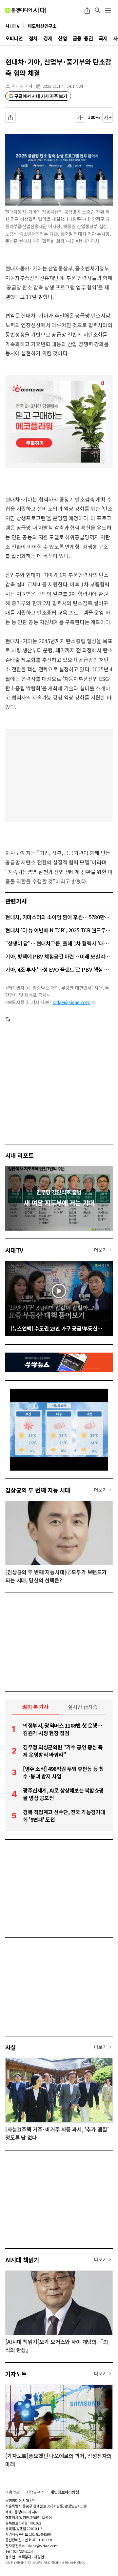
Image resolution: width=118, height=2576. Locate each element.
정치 (33, 38)
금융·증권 (83, 38)
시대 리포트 (20, 1155)
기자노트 (16, 2374)
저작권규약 (35, 2492)
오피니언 (14, 38)
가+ (108, 117)
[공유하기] (87, 10)
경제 (48, 38)
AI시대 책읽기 (22, 2260)
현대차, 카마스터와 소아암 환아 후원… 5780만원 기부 (59, 917)
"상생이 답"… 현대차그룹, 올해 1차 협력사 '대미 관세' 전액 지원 (59, 943)
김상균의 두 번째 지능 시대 (38, 1490)
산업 (62, 38)
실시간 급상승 (83, 1707)
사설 (11, 2047)
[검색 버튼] (98, 10)
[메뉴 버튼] (108, 10)
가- (80, 117)
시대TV (14, 1250)
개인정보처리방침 (65, 2492)
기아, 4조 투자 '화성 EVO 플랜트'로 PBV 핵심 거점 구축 (59, 969)
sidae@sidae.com (72, 1002)
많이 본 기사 (35, 1707)
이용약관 (12, 2492)
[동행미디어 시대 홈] (25, 10)
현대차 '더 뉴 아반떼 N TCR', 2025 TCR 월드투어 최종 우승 (59, 930)
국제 (103, 38)
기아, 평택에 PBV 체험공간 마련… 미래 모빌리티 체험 (59, 956)
